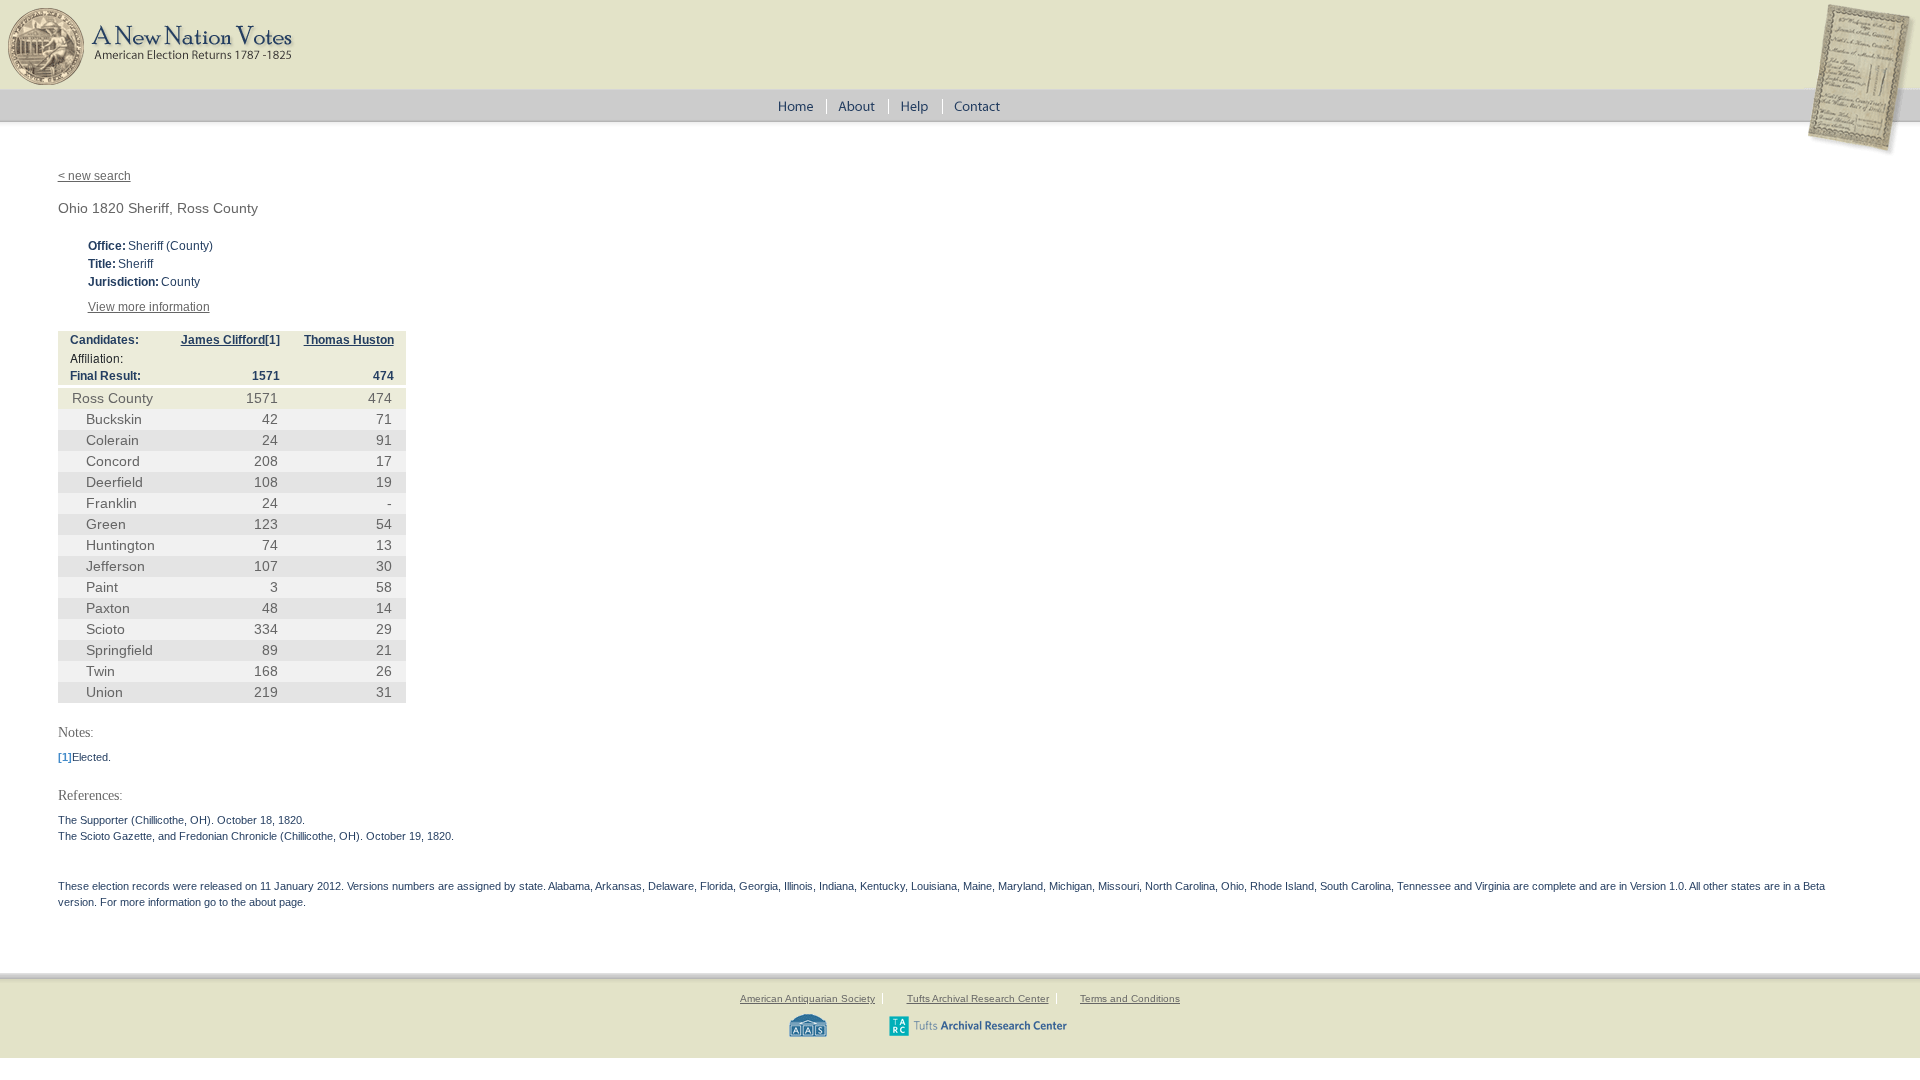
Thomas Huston (349, 340)
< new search (94, 176)
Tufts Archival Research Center (978, 998)
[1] (272, 340)
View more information (149, 307)
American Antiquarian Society (807, 998)
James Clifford (223, 340)
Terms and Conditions (1130, 998)
